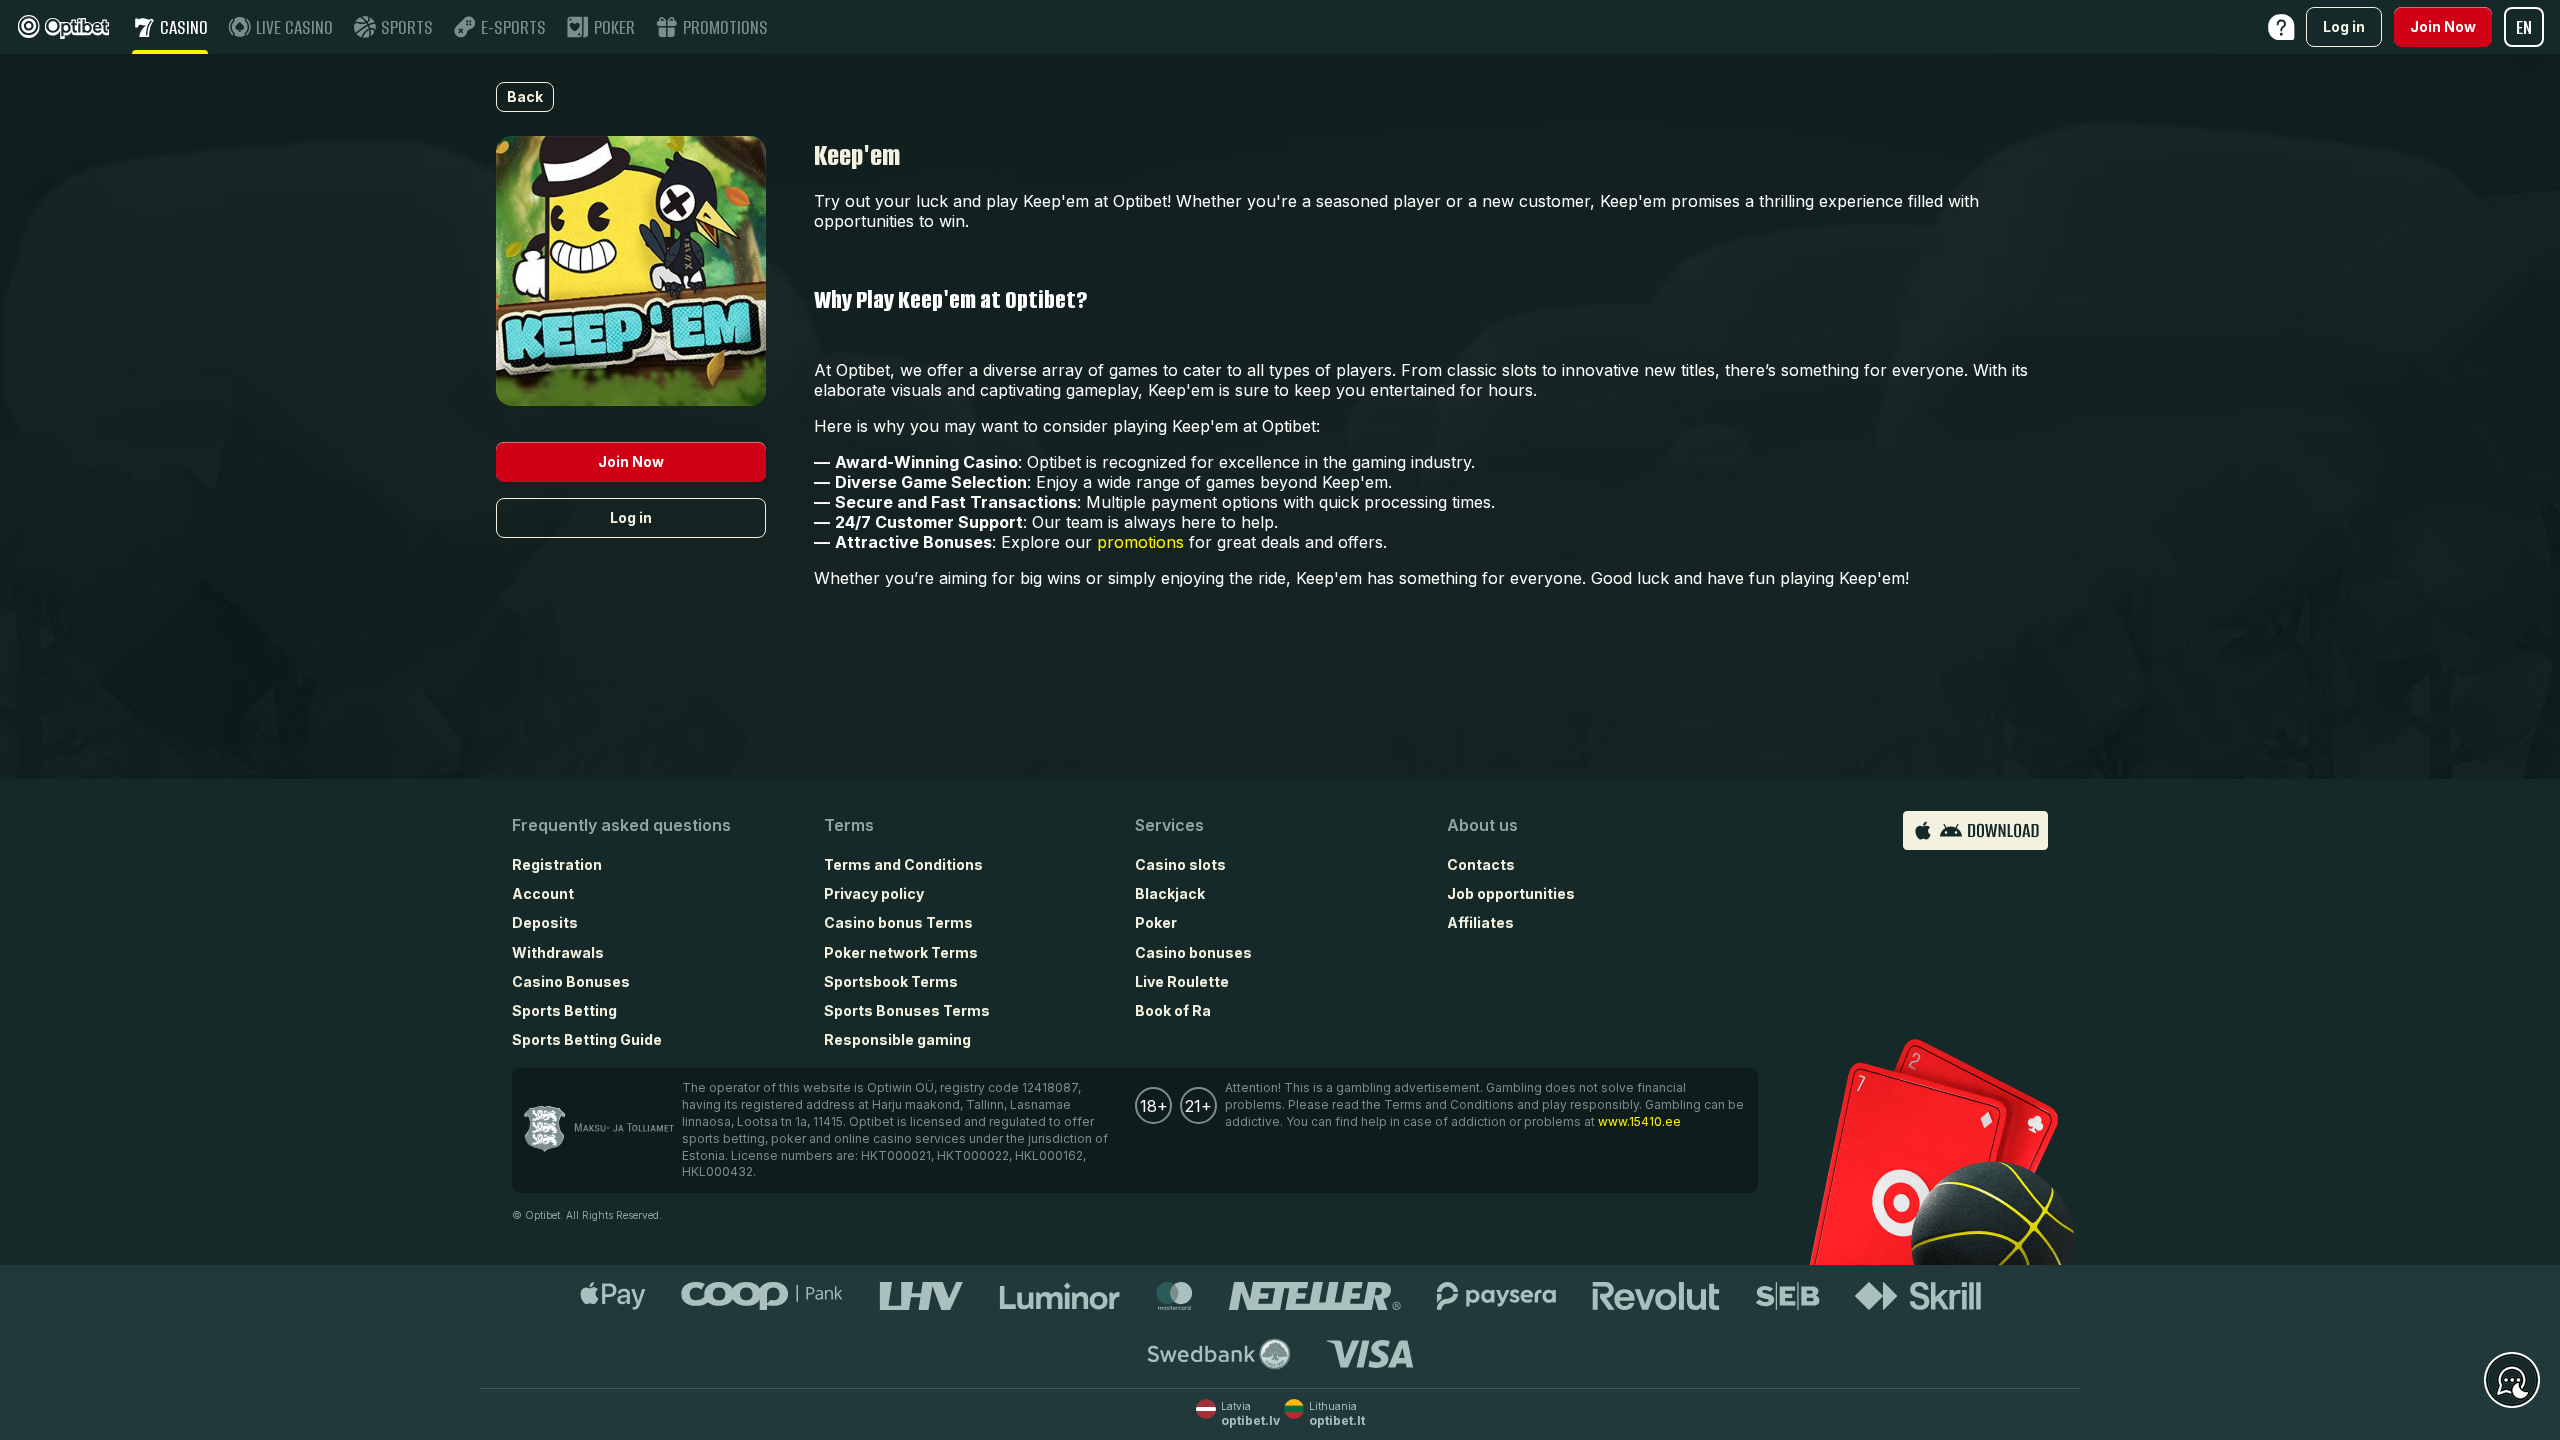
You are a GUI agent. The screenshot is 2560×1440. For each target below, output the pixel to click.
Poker (1156, 922)
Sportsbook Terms (891, 981)
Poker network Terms (901, 952)
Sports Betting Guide (587, 1039)
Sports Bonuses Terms (907, 1010)
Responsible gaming (897, 1039)
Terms (849, 825)
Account (543, 893)
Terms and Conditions (903, 864)
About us (1482, 825)
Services (1169, 825)
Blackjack (1170, 893)
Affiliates (1480, 922)
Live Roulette (1182, 981)
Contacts (1481, 864)
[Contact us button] (2512, 1381)
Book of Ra (1173, 1010)
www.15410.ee (1639, 1121)
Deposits (545, 922)
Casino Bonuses (571, 981)
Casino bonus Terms (898, 922)
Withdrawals (558, 952)
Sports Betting (564, 1010)
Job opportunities (1511, 893)
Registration (557, 864)
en (2524, 27)
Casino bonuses (1193, 952)
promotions (1140, 542)
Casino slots (1180, 864)
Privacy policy (874, 893)
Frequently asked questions (621, 825)
